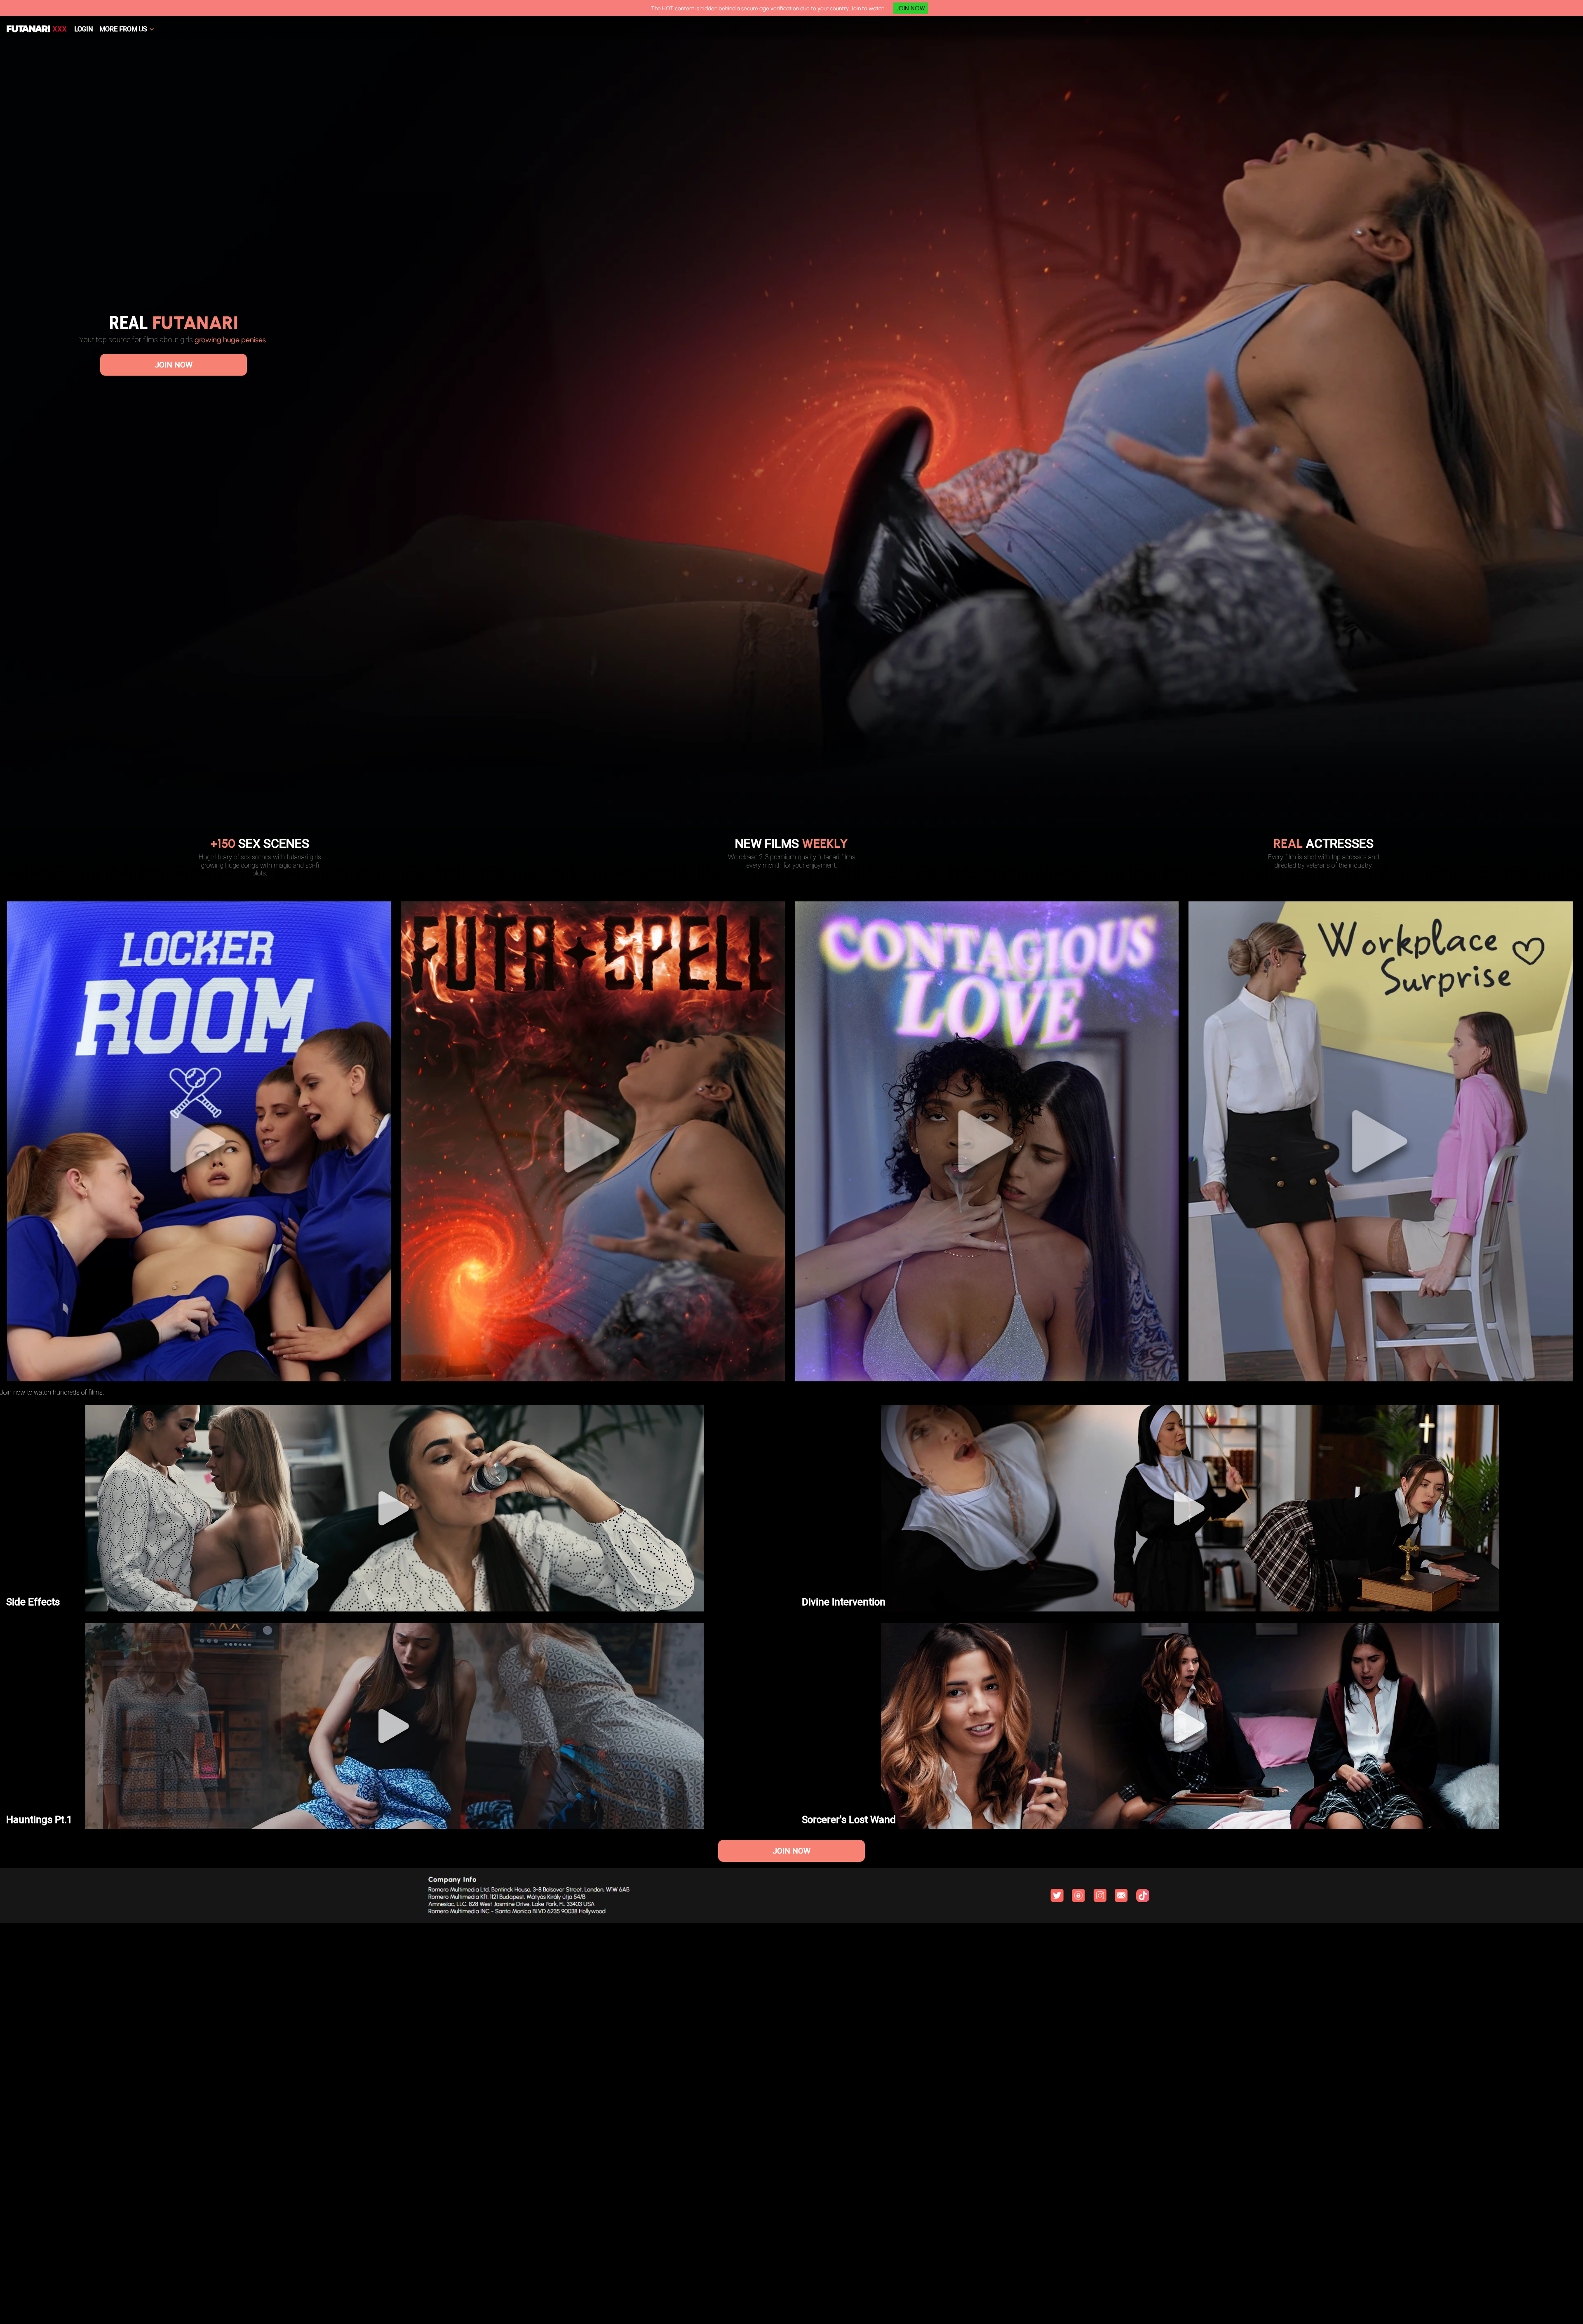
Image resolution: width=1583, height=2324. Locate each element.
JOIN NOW (911, 8)
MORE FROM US (123, 29)
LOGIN (83, 29)
